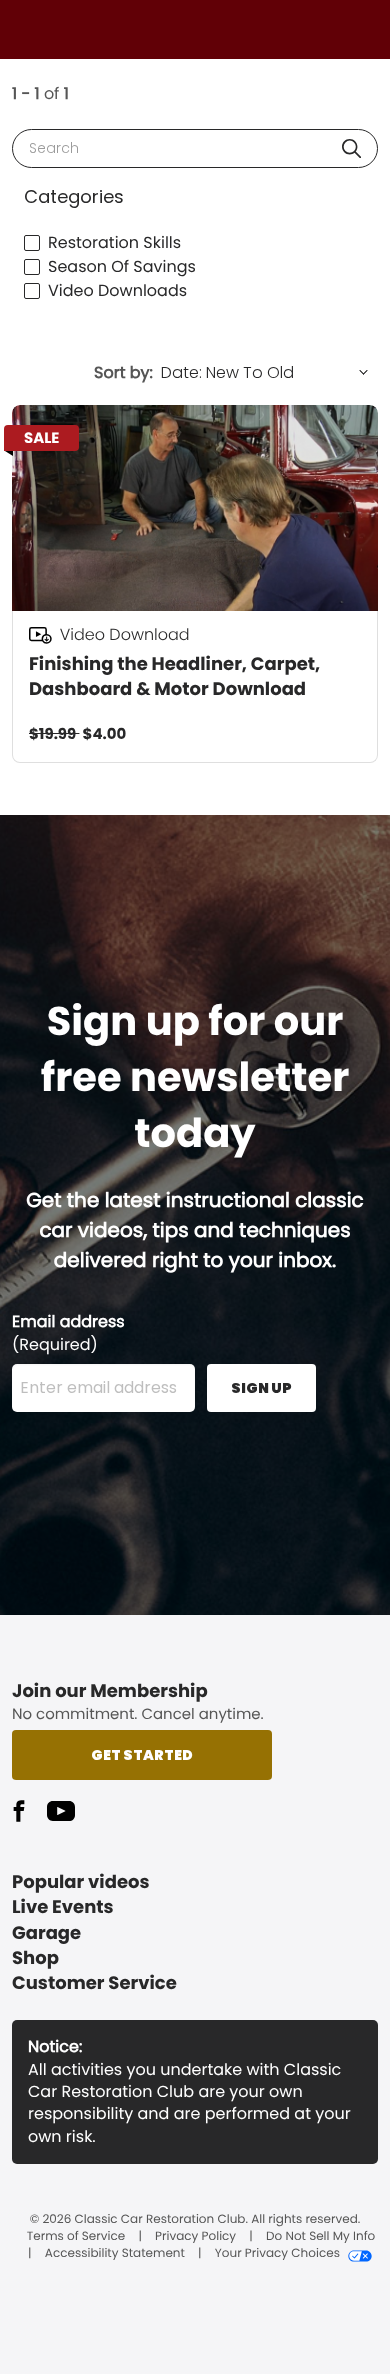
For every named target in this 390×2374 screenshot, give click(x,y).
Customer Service (94, 1983)
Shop (35, 1958)
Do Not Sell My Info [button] (320, 2237)
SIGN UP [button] (261, 1388)
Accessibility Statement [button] (115, 2254)
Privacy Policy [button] (195, 2237)
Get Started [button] (142, 1755)
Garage (46, 1933)
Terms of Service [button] (76, 2237)
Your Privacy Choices (277, 2254)
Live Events (63, 1907)
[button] (351, 148)
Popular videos (81, 1882)
